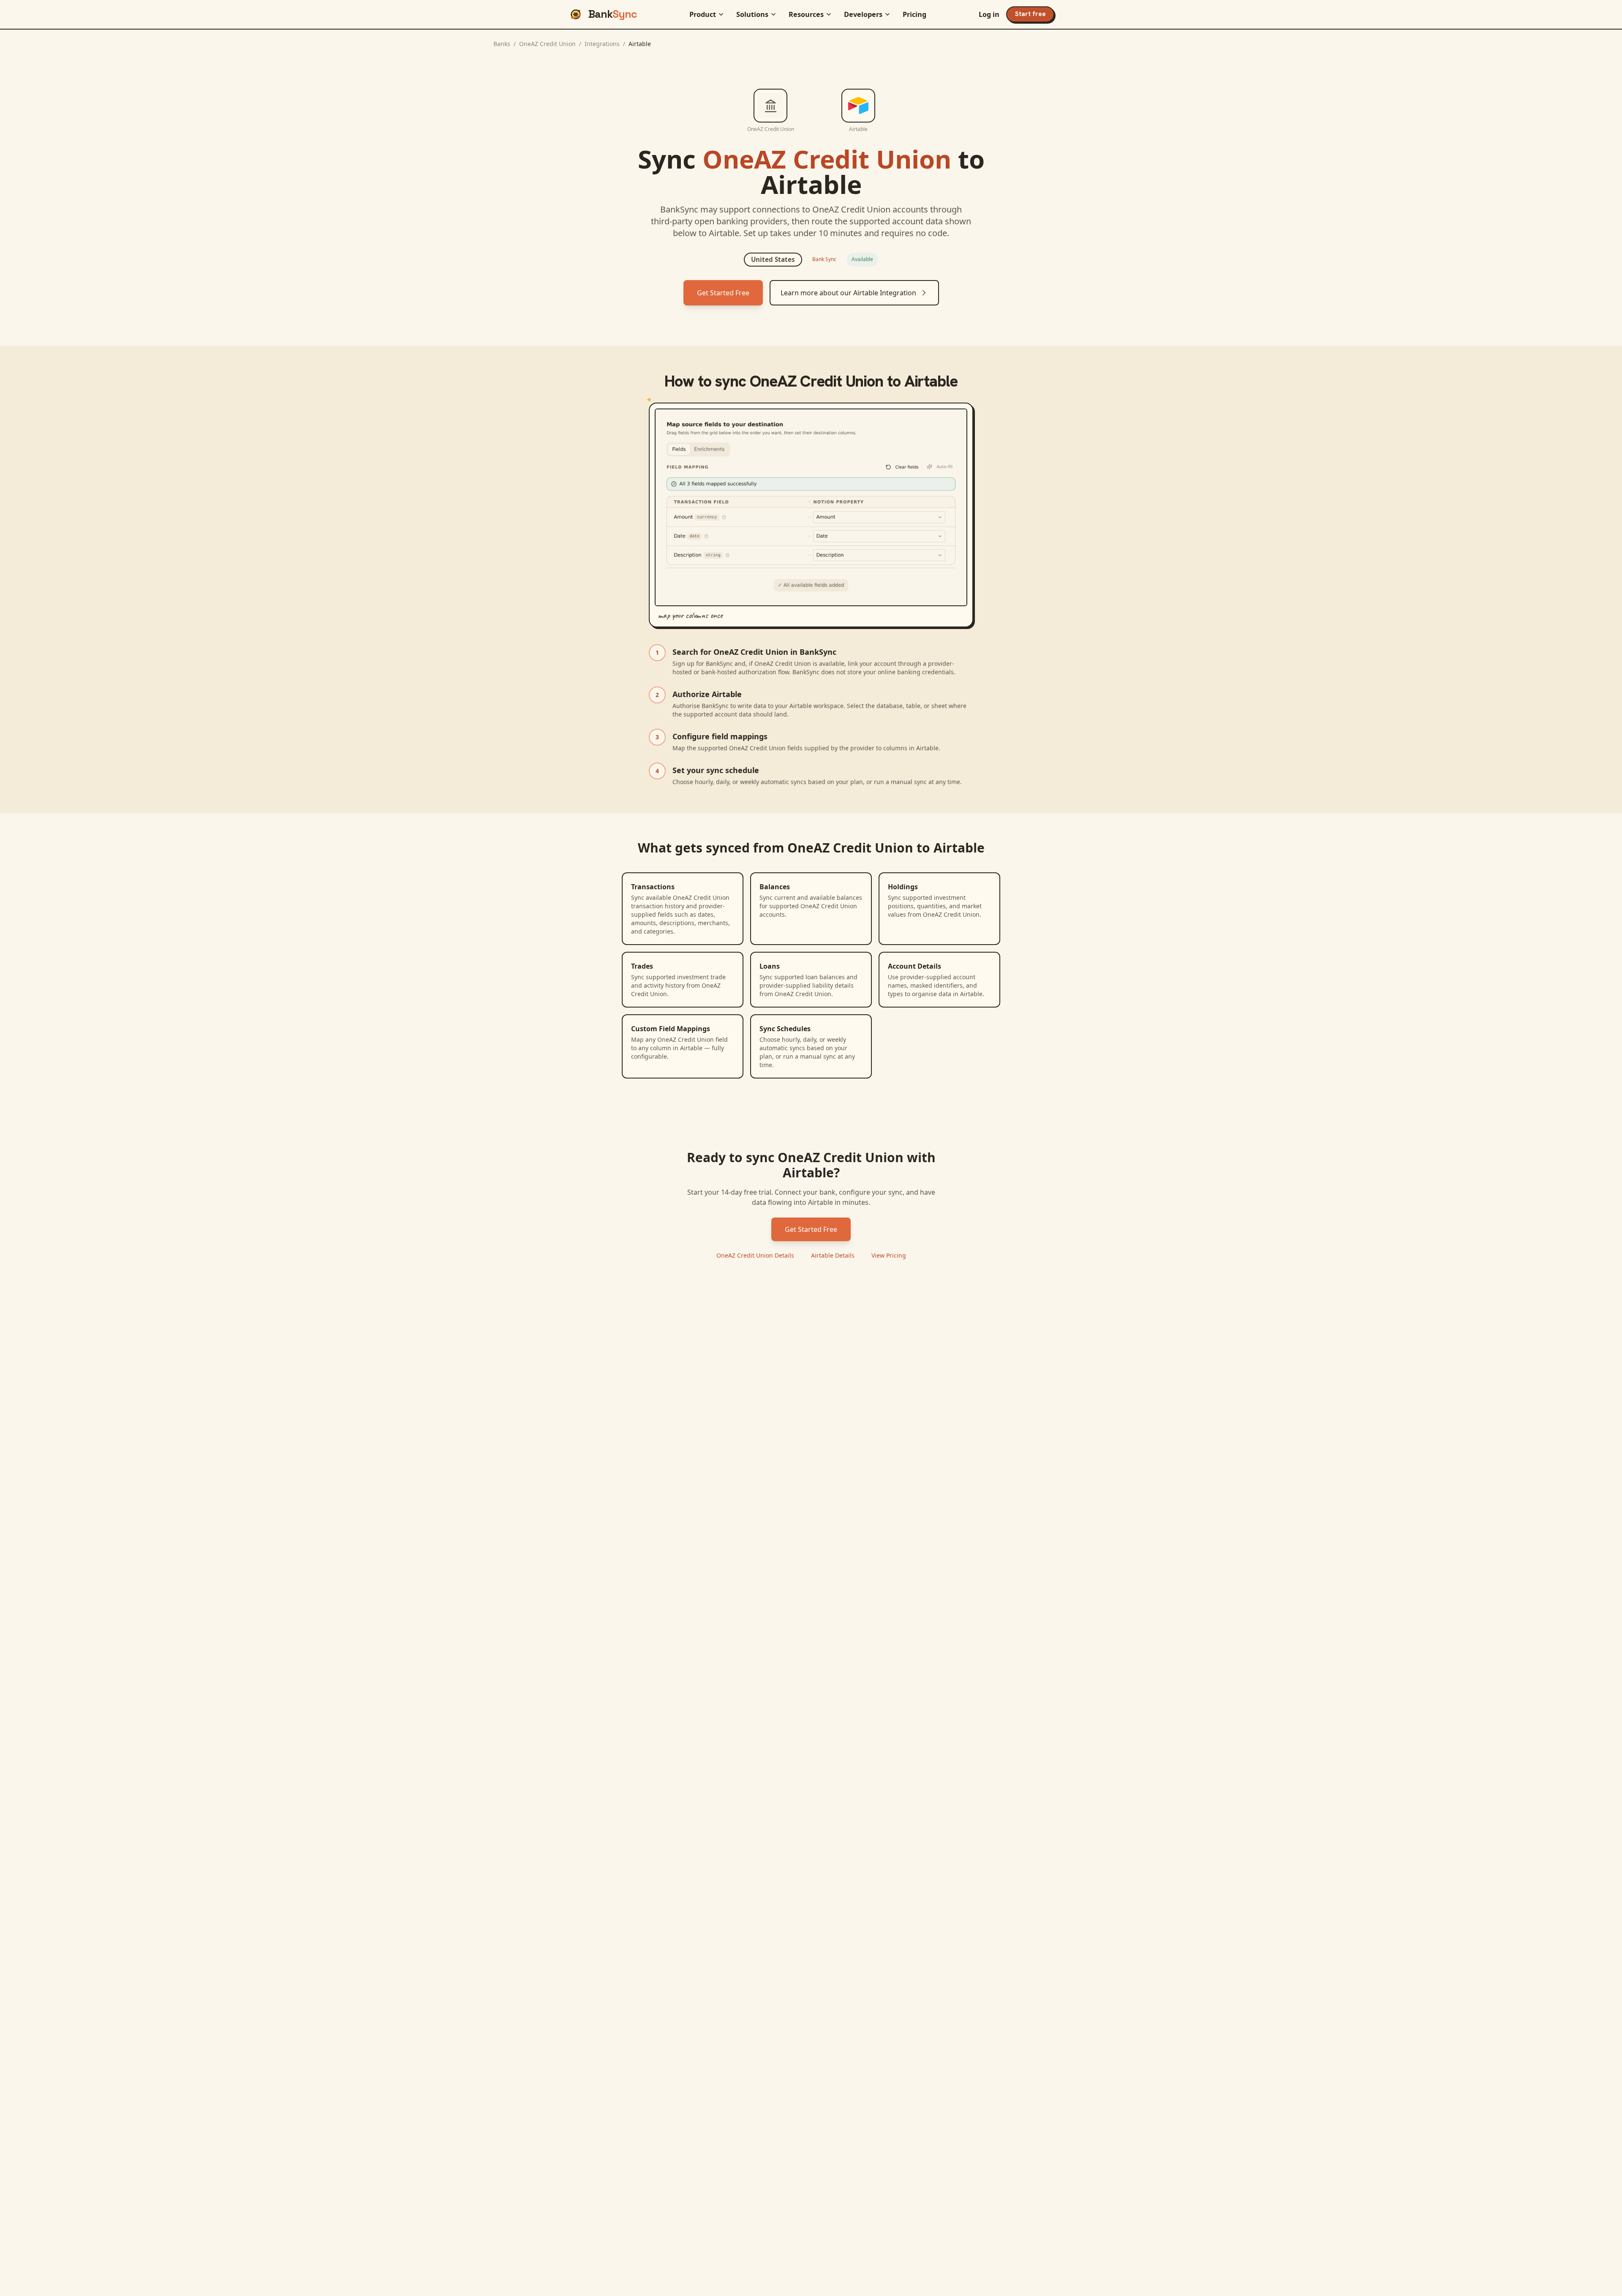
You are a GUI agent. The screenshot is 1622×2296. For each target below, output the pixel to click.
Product (703, 14)
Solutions (752, 14)
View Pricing (889, 1255)
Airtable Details (833, 1255)
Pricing (914, 14)
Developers (863, 14)
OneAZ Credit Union (547, 44)
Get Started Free (723, 293)
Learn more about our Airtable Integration (848, 293)
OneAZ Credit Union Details (755, 1255)
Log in (989, 14)
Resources (806, 14)
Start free (1030, 14)
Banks (502, 44)
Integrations (602, 44)
